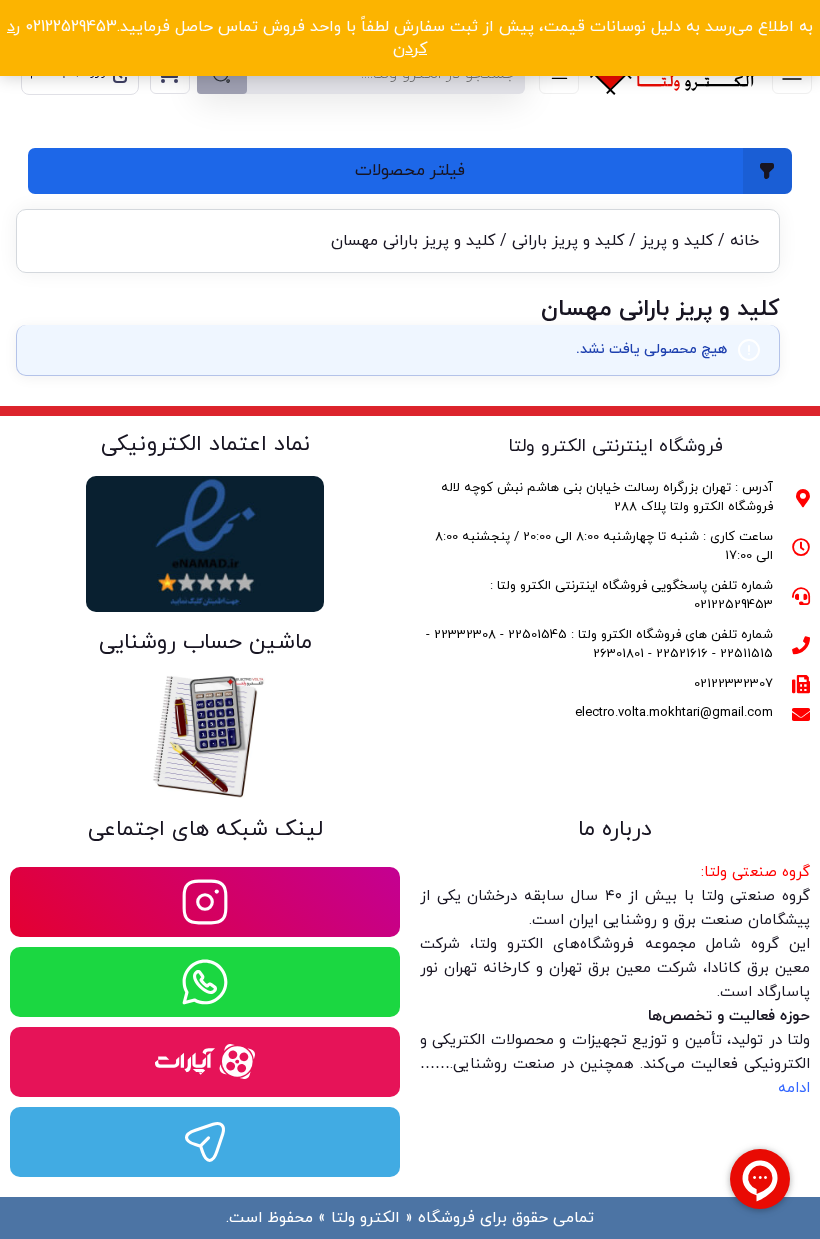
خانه (744, 241)
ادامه (794, 1088)
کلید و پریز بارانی (568, 241)
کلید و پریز (677, 241)
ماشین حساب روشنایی (205, 642)
